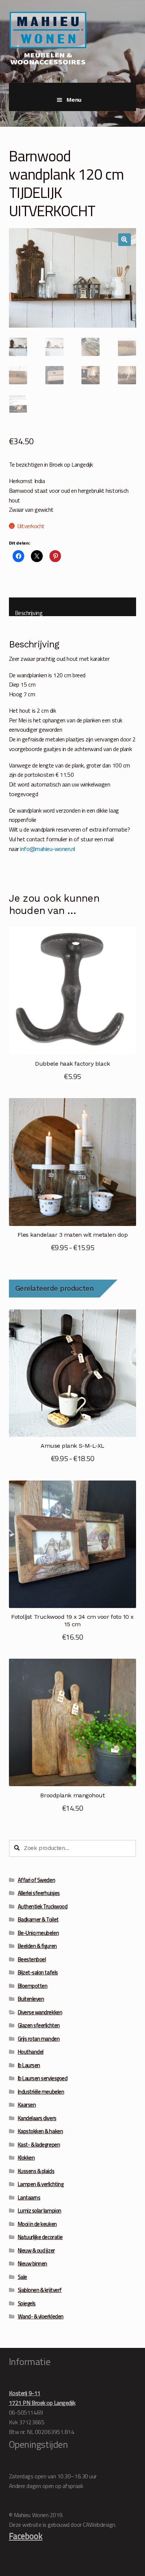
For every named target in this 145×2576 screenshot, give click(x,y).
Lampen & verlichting (41, 2184)
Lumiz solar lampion (40, 2211)
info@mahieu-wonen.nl (48, 849)
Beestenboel (32, 1959)
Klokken (26, 2158)
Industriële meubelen (41, 2092)
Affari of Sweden (36, 1880)
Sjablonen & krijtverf (40, 2290)
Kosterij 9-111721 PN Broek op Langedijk (42, 2398)
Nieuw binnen (33, 2263)
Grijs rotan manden (39, 2039)
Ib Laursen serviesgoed (43, 2078)
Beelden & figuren (37, 1946)
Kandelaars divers (37, 2118)
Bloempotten (33, 1986)
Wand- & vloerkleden (41, 2316)
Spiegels (27, 2303)
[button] (125, 240)
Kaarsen (27, 2105)
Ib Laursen (29, 2065)
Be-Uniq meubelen (38, 1933)
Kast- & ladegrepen (39, 2145)
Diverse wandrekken (40, 2012)
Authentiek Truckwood (43, 1906)
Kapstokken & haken (41, 2131)
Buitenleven (31, 1999)
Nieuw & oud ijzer (36, 2250)
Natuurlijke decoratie (40, 2237)
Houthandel (31, 2052)
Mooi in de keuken (37, 2224)
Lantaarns (29, 2197)
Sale (22, 2277)
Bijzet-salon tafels (38, 1972)
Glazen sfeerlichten (39, 2025)
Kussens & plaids (36, 2171)
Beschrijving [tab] (29, 612)
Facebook (26, 2536)
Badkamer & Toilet (38, 1919)
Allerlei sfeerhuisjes (39, 1893)
